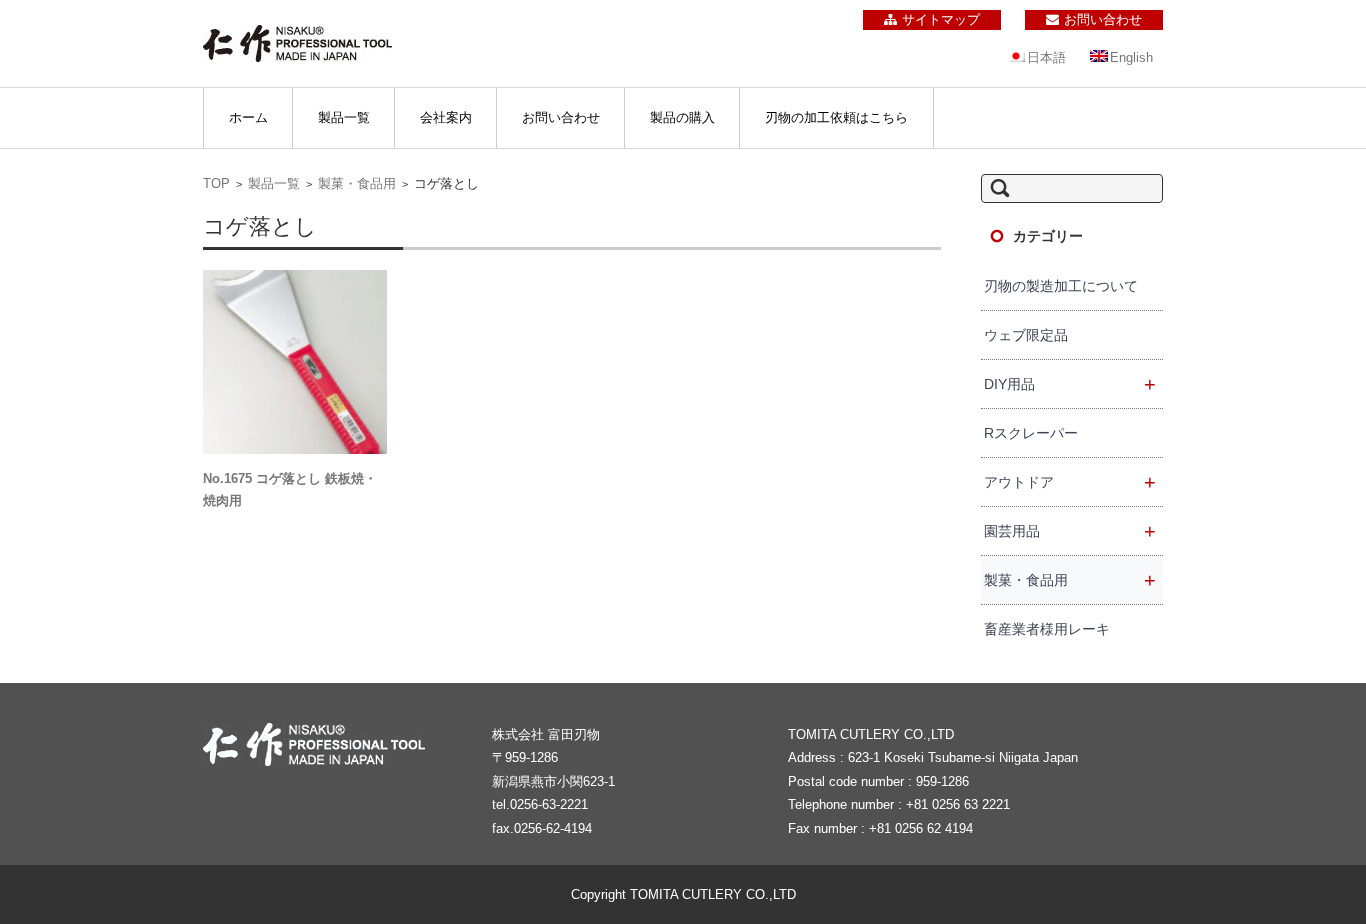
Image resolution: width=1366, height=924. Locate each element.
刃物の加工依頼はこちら (836, 117)
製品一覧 (344, 117)
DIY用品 (1070, 384)
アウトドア (1070, 482)
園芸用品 (1070, 531)
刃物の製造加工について (1061, 286)
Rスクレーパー (1031, 433)
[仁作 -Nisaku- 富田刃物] (297, 43)
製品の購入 (682, 117)
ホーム (248, 117)
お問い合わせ (561, 117)
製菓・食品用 (357, 183)
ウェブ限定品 (1026, 335)
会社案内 (446, 117)
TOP (216, 183)
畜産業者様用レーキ (1047, 629)
